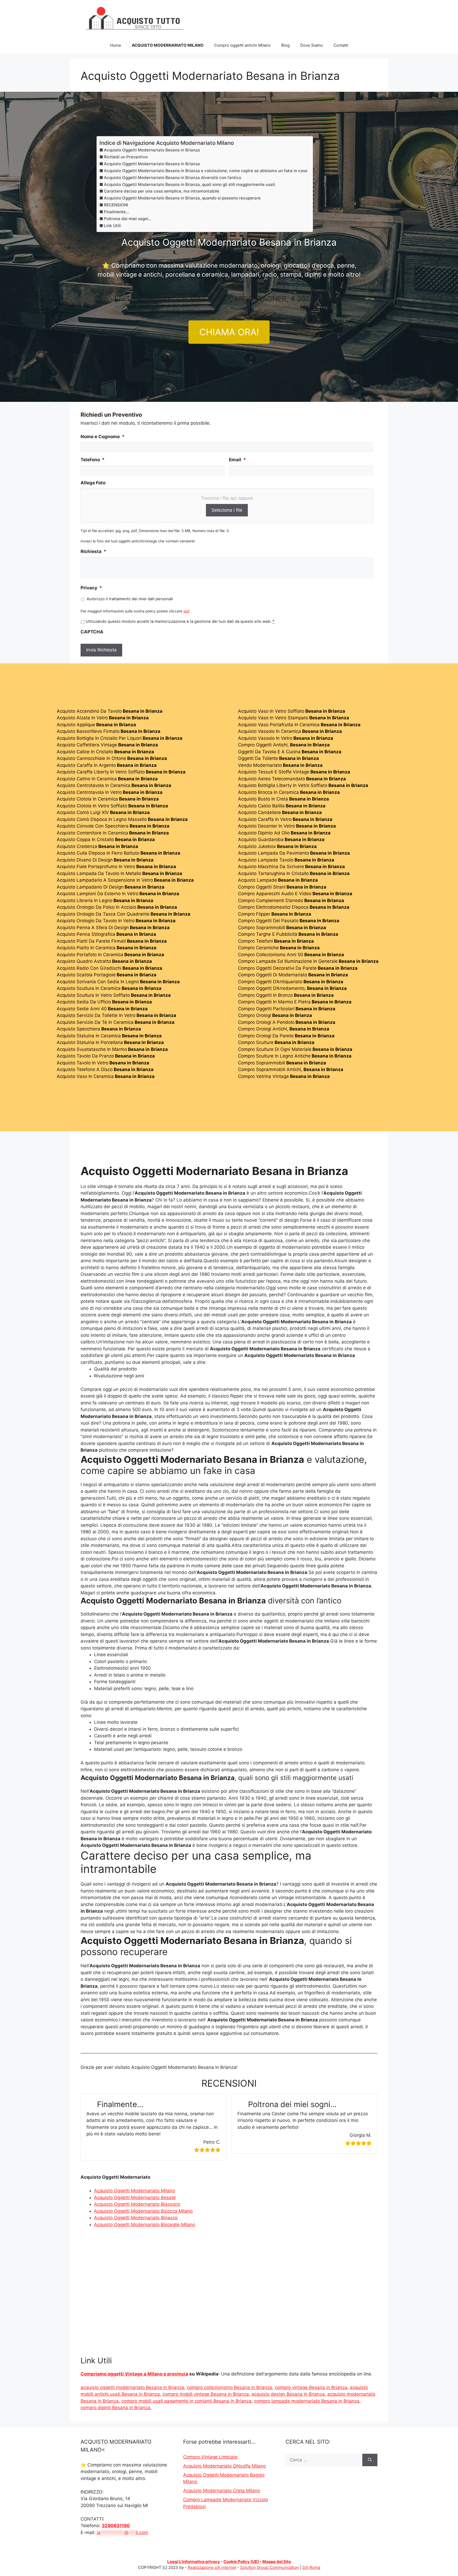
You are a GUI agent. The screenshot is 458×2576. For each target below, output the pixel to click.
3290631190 (116, 2526)
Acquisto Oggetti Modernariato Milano (135, 2191)
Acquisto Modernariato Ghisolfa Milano (224, 2466)
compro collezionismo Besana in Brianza (230, 2387)
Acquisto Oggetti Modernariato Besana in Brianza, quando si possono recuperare (182, 198)
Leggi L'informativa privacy (194, 2562)
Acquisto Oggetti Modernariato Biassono (137, 2204)
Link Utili (112, 226)
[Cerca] (370, 2460)
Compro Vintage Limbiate (210, 2457)
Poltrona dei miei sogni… (128, 219)
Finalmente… (116, 212)
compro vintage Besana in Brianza (311, 2387)
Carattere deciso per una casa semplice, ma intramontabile (162, 191)
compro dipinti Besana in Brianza (115, 2408)
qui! (186, 611)
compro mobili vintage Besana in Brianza (206, 2394)
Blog (285, 45)
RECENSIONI (116, 205)
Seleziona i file (227, 510)
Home (116, 45)
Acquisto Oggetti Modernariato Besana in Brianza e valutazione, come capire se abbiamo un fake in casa (206, 171)
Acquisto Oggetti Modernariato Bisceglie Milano (145, 2225)
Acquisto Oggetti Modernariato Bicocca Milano (143, 2211)
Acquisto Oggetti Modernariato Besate (135, 2198)
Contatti (341, 45)
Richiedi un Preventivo (126, 157)
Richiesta (93, 551)
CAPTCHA (92, 632)
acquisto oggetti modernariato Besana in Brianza (132, 2387)
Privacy (91, 588)
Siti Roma (311, 2567)
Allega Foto (93, 483)
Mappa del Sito (277, 2562)
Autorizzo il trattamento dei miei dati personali (130, 599)
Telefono (93, 460)
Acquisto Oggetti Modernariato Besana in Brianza (152, 150)
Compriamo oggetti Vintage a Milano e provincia (134, 2374)
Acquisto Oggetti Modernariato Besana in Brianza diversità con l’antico (173, 178)
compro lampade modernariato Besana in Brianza (307, 2401)
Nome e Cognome (103, 437)
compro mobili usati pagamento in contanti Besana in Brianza (186, 2401)
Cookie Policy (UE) (241, 2562)
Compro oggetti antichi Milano (242, 45)
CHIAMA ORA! (229, 332)
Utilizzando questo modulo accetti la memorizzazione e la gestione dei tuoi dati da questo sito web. (180, 621)
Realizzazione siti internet (212, 2567)
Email (237, 460)
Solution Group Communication (270, 2567)
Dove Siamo (312, 45)
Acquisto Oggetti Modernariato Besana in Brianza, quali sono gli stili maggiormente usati (190, 184)
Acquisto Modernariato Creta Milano (222, 2491)
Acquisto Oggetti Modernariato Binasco (136, 2218)
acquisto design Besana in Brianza (288, 2394)
